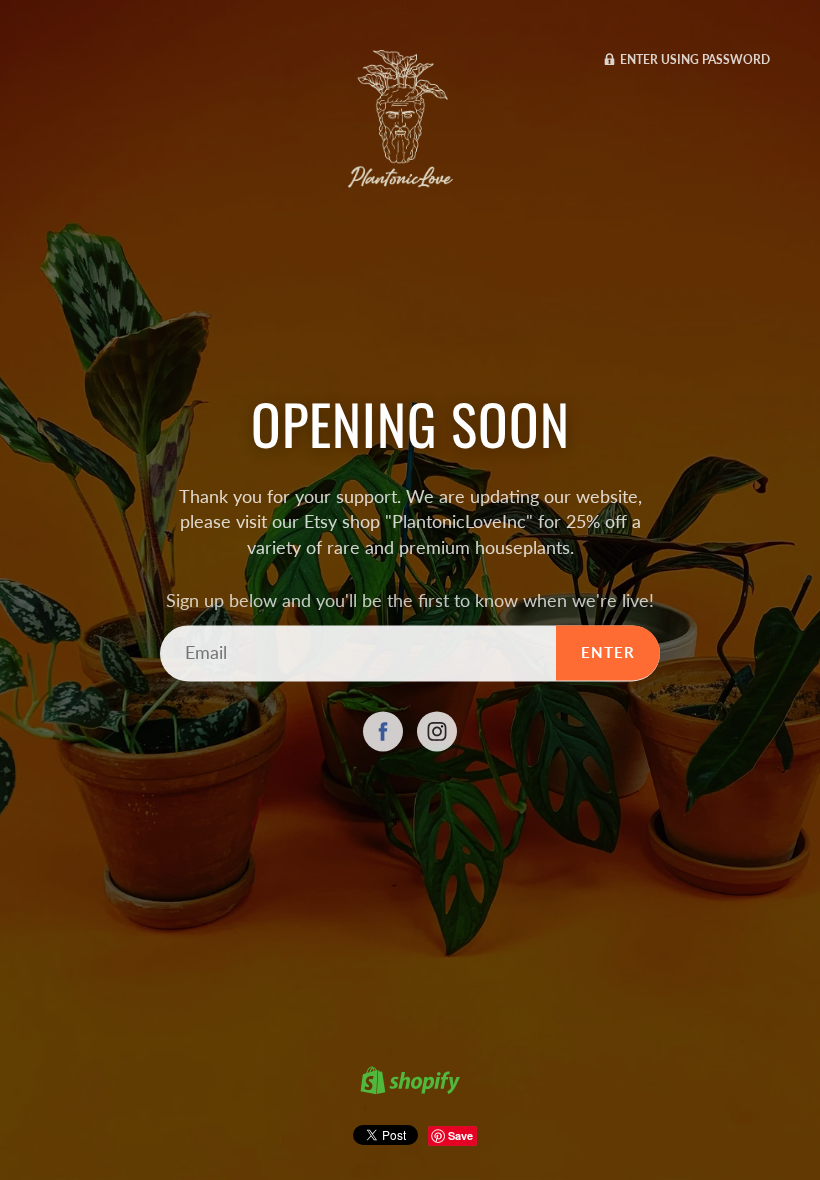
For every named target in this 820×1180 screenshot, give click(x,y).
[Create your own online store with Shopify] (410, 1083)
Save (460, 1135)
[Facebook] (383, 732)
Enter (608, 653)
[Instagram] (437, 732)
